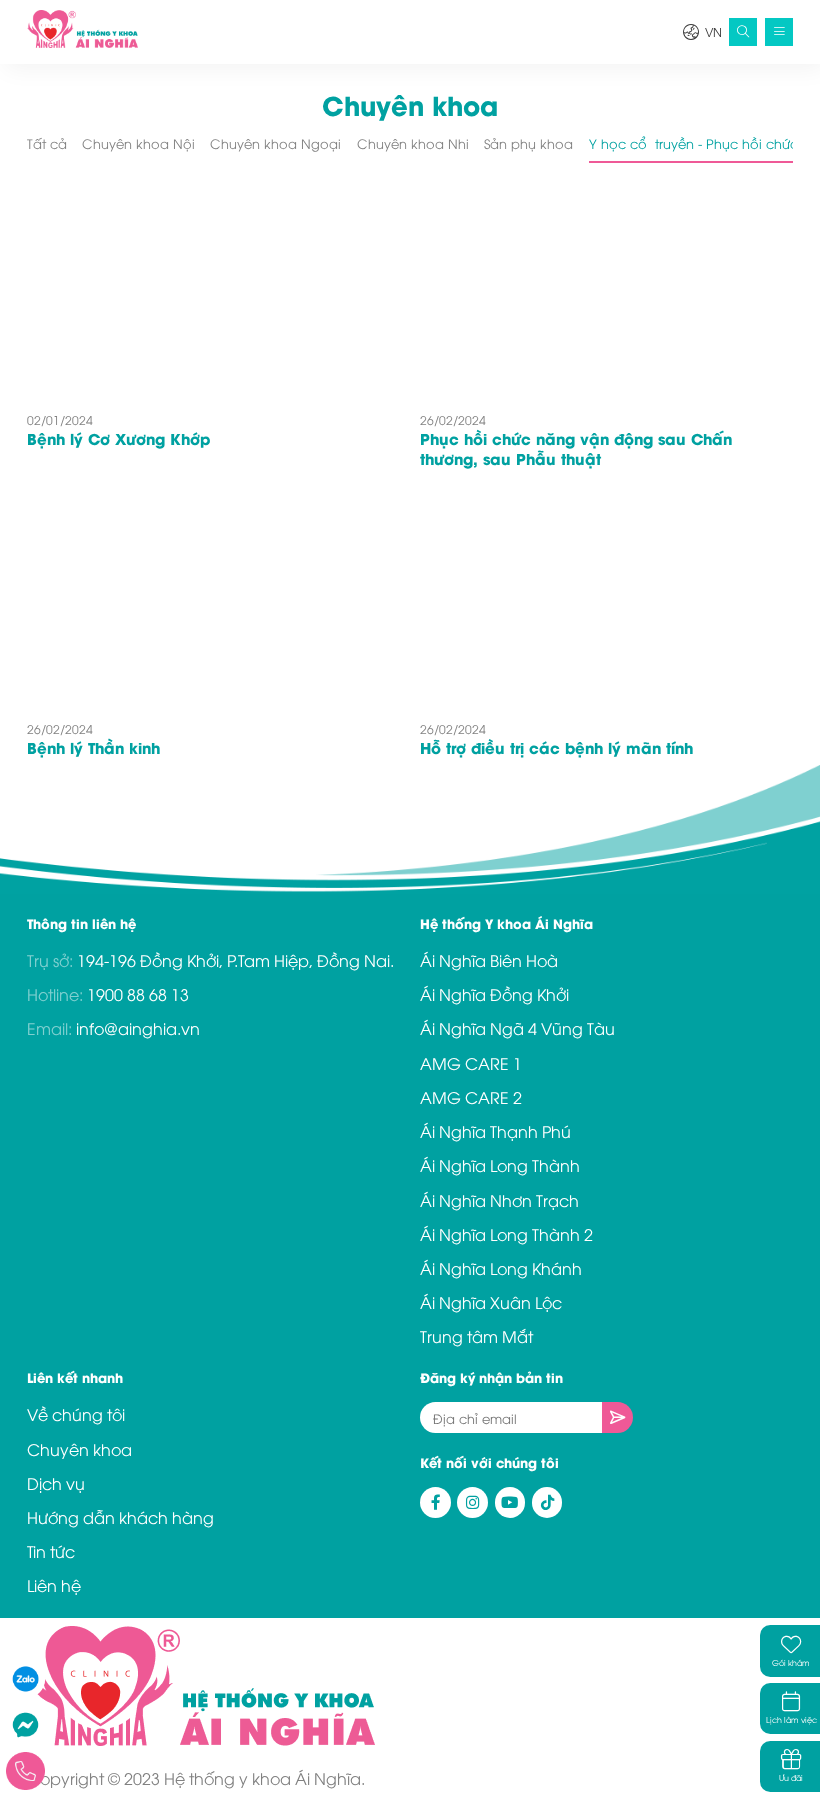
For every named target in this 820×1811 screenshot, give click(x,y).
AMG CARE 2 (471, 1097)
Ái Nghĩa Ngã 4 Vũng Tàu (517, 1028)
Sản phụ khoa (528, 143)
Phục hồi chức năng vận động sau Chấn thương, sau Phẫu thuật (576, 448)
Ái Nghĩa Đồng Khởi (494, 994)
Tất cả (47, 143)
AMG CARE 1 (471, 1063)
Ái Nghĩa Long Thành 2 (506, 1234)
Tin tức (51, 1551)
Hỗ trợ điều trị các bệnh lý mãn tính (556, 747)
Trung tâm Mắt (476, 1336)
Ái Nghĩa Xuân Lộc (491, 1302)
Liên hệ (54, 1585)
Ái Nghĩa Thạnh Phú (495, 1131)
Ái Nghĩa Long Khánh (501, 1268)
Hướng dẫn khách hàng (120, 1517)
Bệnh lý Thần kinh (93, 747)
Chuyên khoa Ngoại (275, 143)
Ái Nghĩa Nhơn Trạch (499, 1200)
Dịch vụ (56, 1483)
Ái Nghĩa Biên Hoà (489, 960)
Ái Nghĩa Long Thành (500, 1165)
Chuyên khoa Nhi (413, 143)
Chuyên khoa (79, 1449)
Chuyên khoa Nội (138, 143)
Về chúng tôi (76, 1414)
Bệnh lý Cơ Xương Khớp (118, 438)
